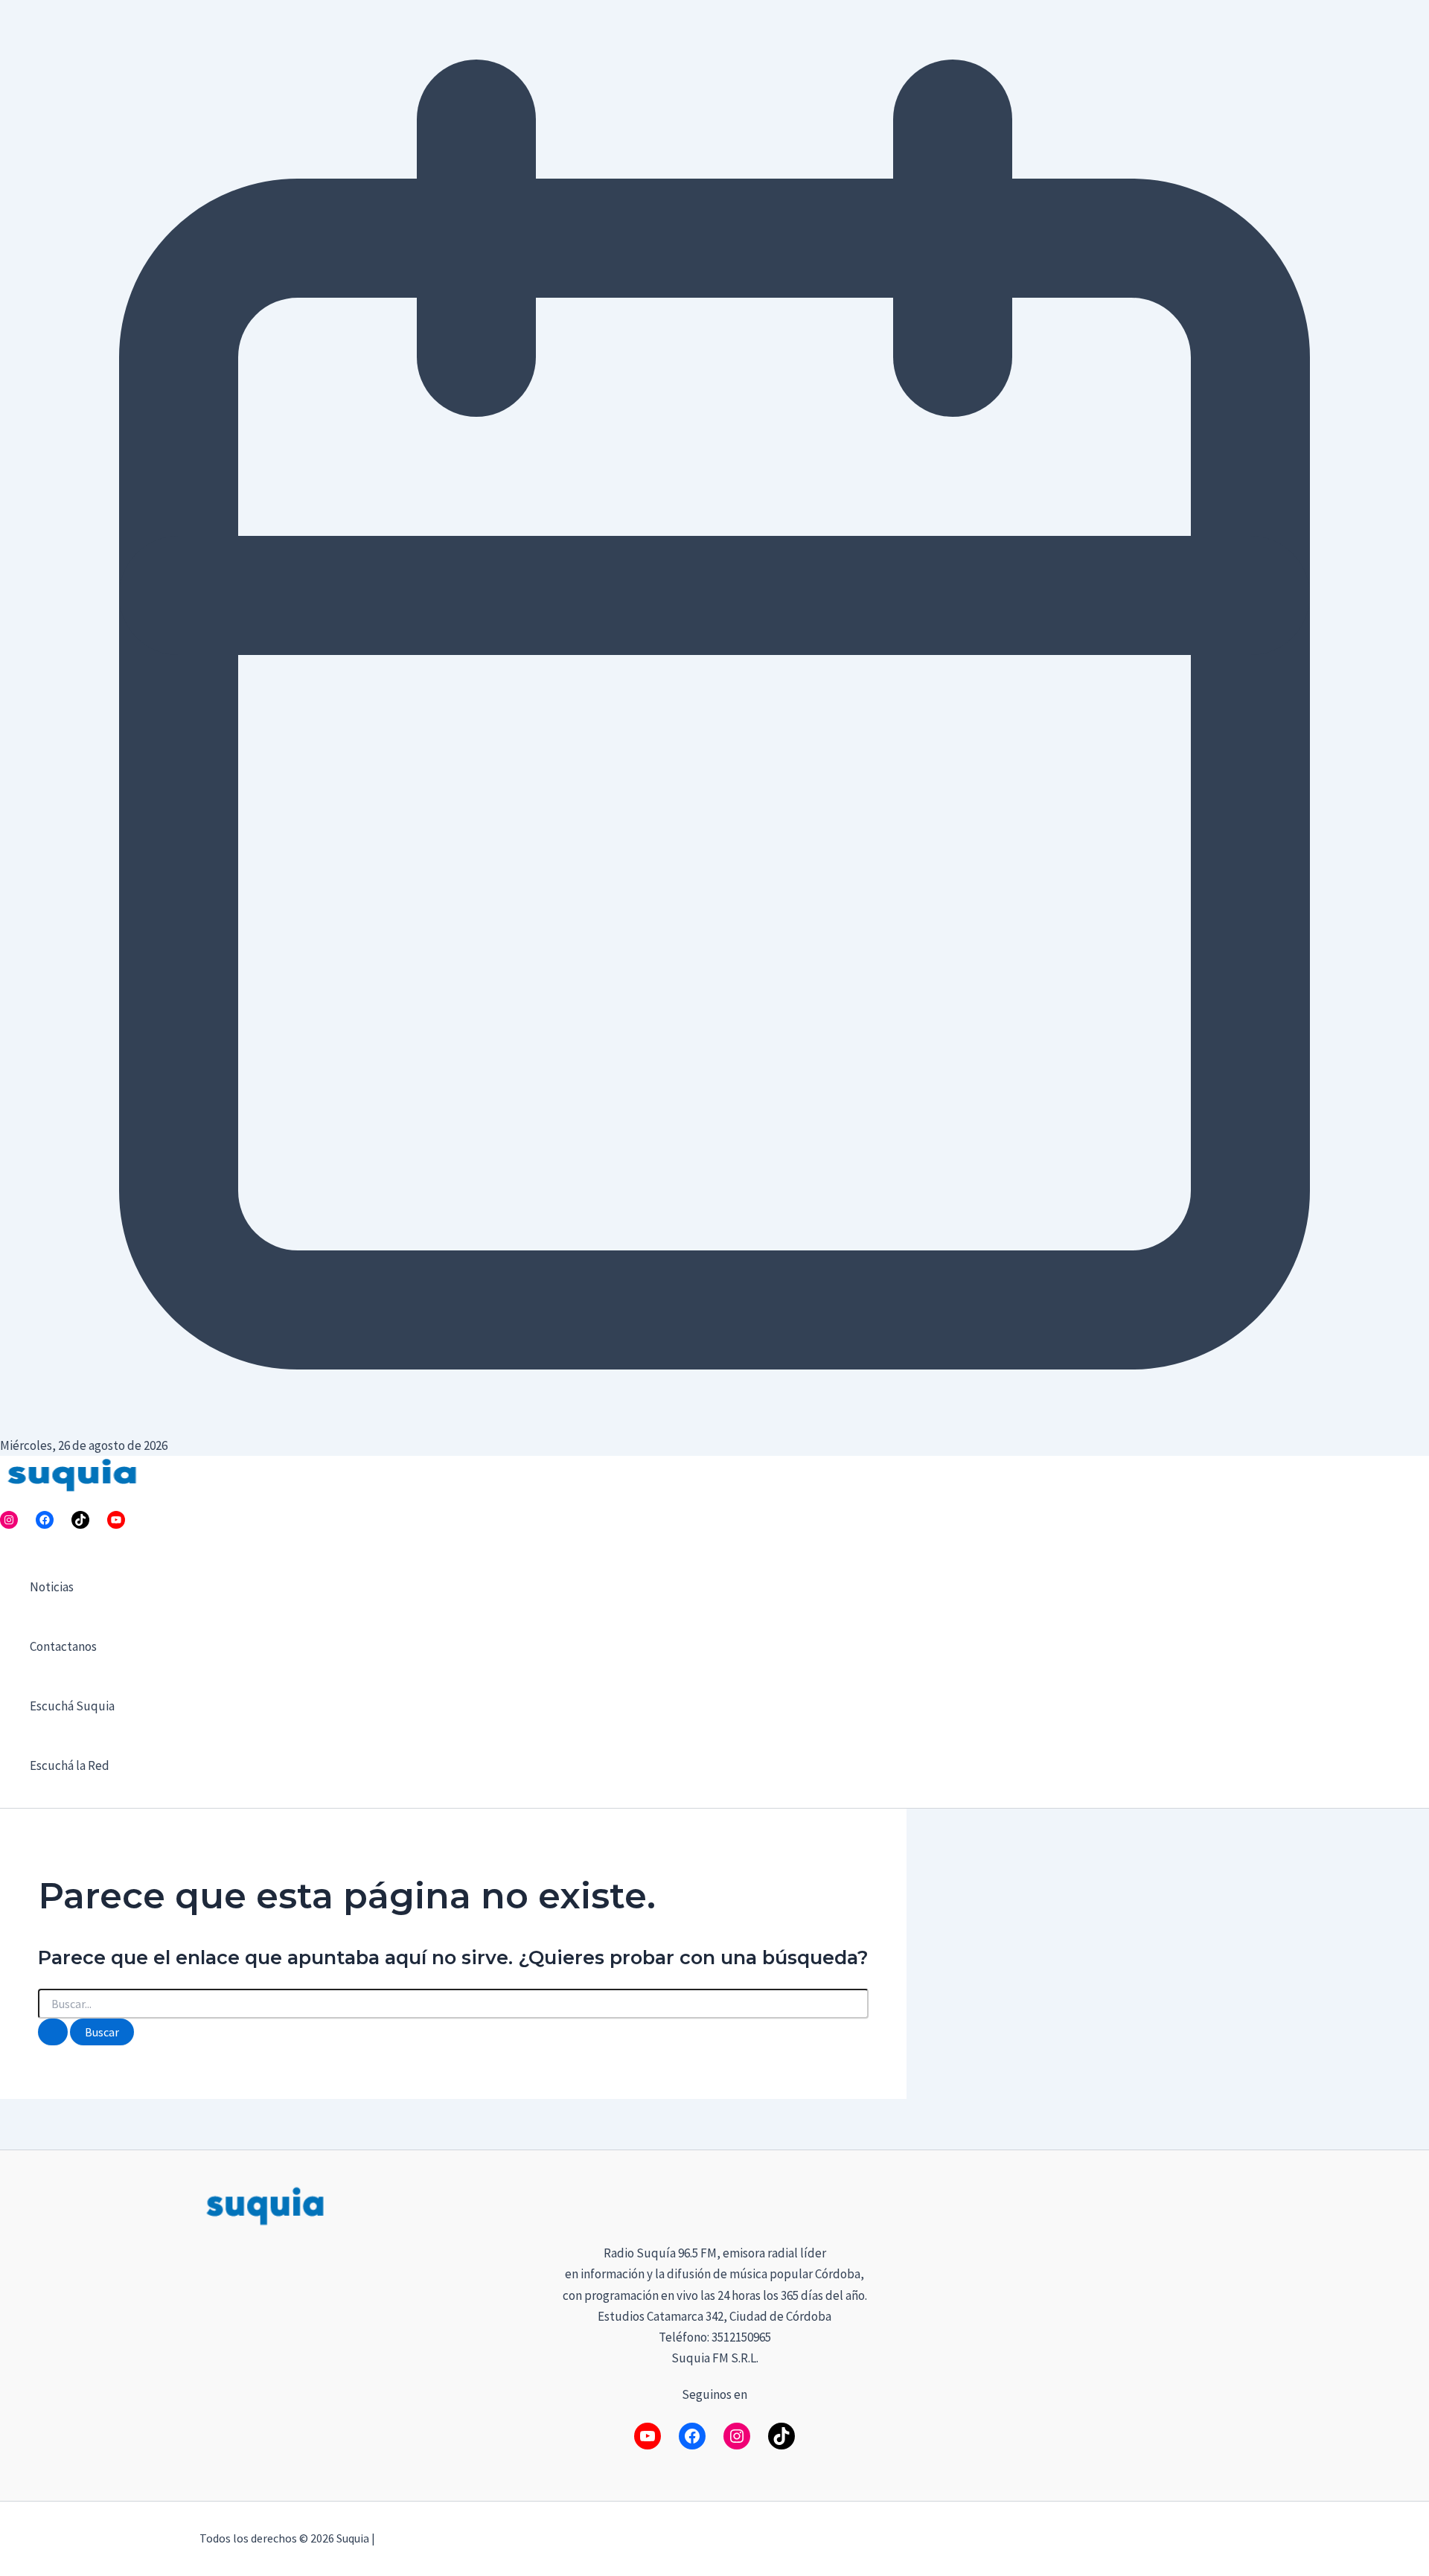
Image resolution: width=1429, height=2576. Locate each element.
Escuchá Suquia (72, 1706)
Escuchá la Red (70, 1765)
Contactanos (63, 1646)
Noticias (52, 1587)
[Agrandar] (1210, 2203)
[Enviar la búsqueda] (53, 2032)
